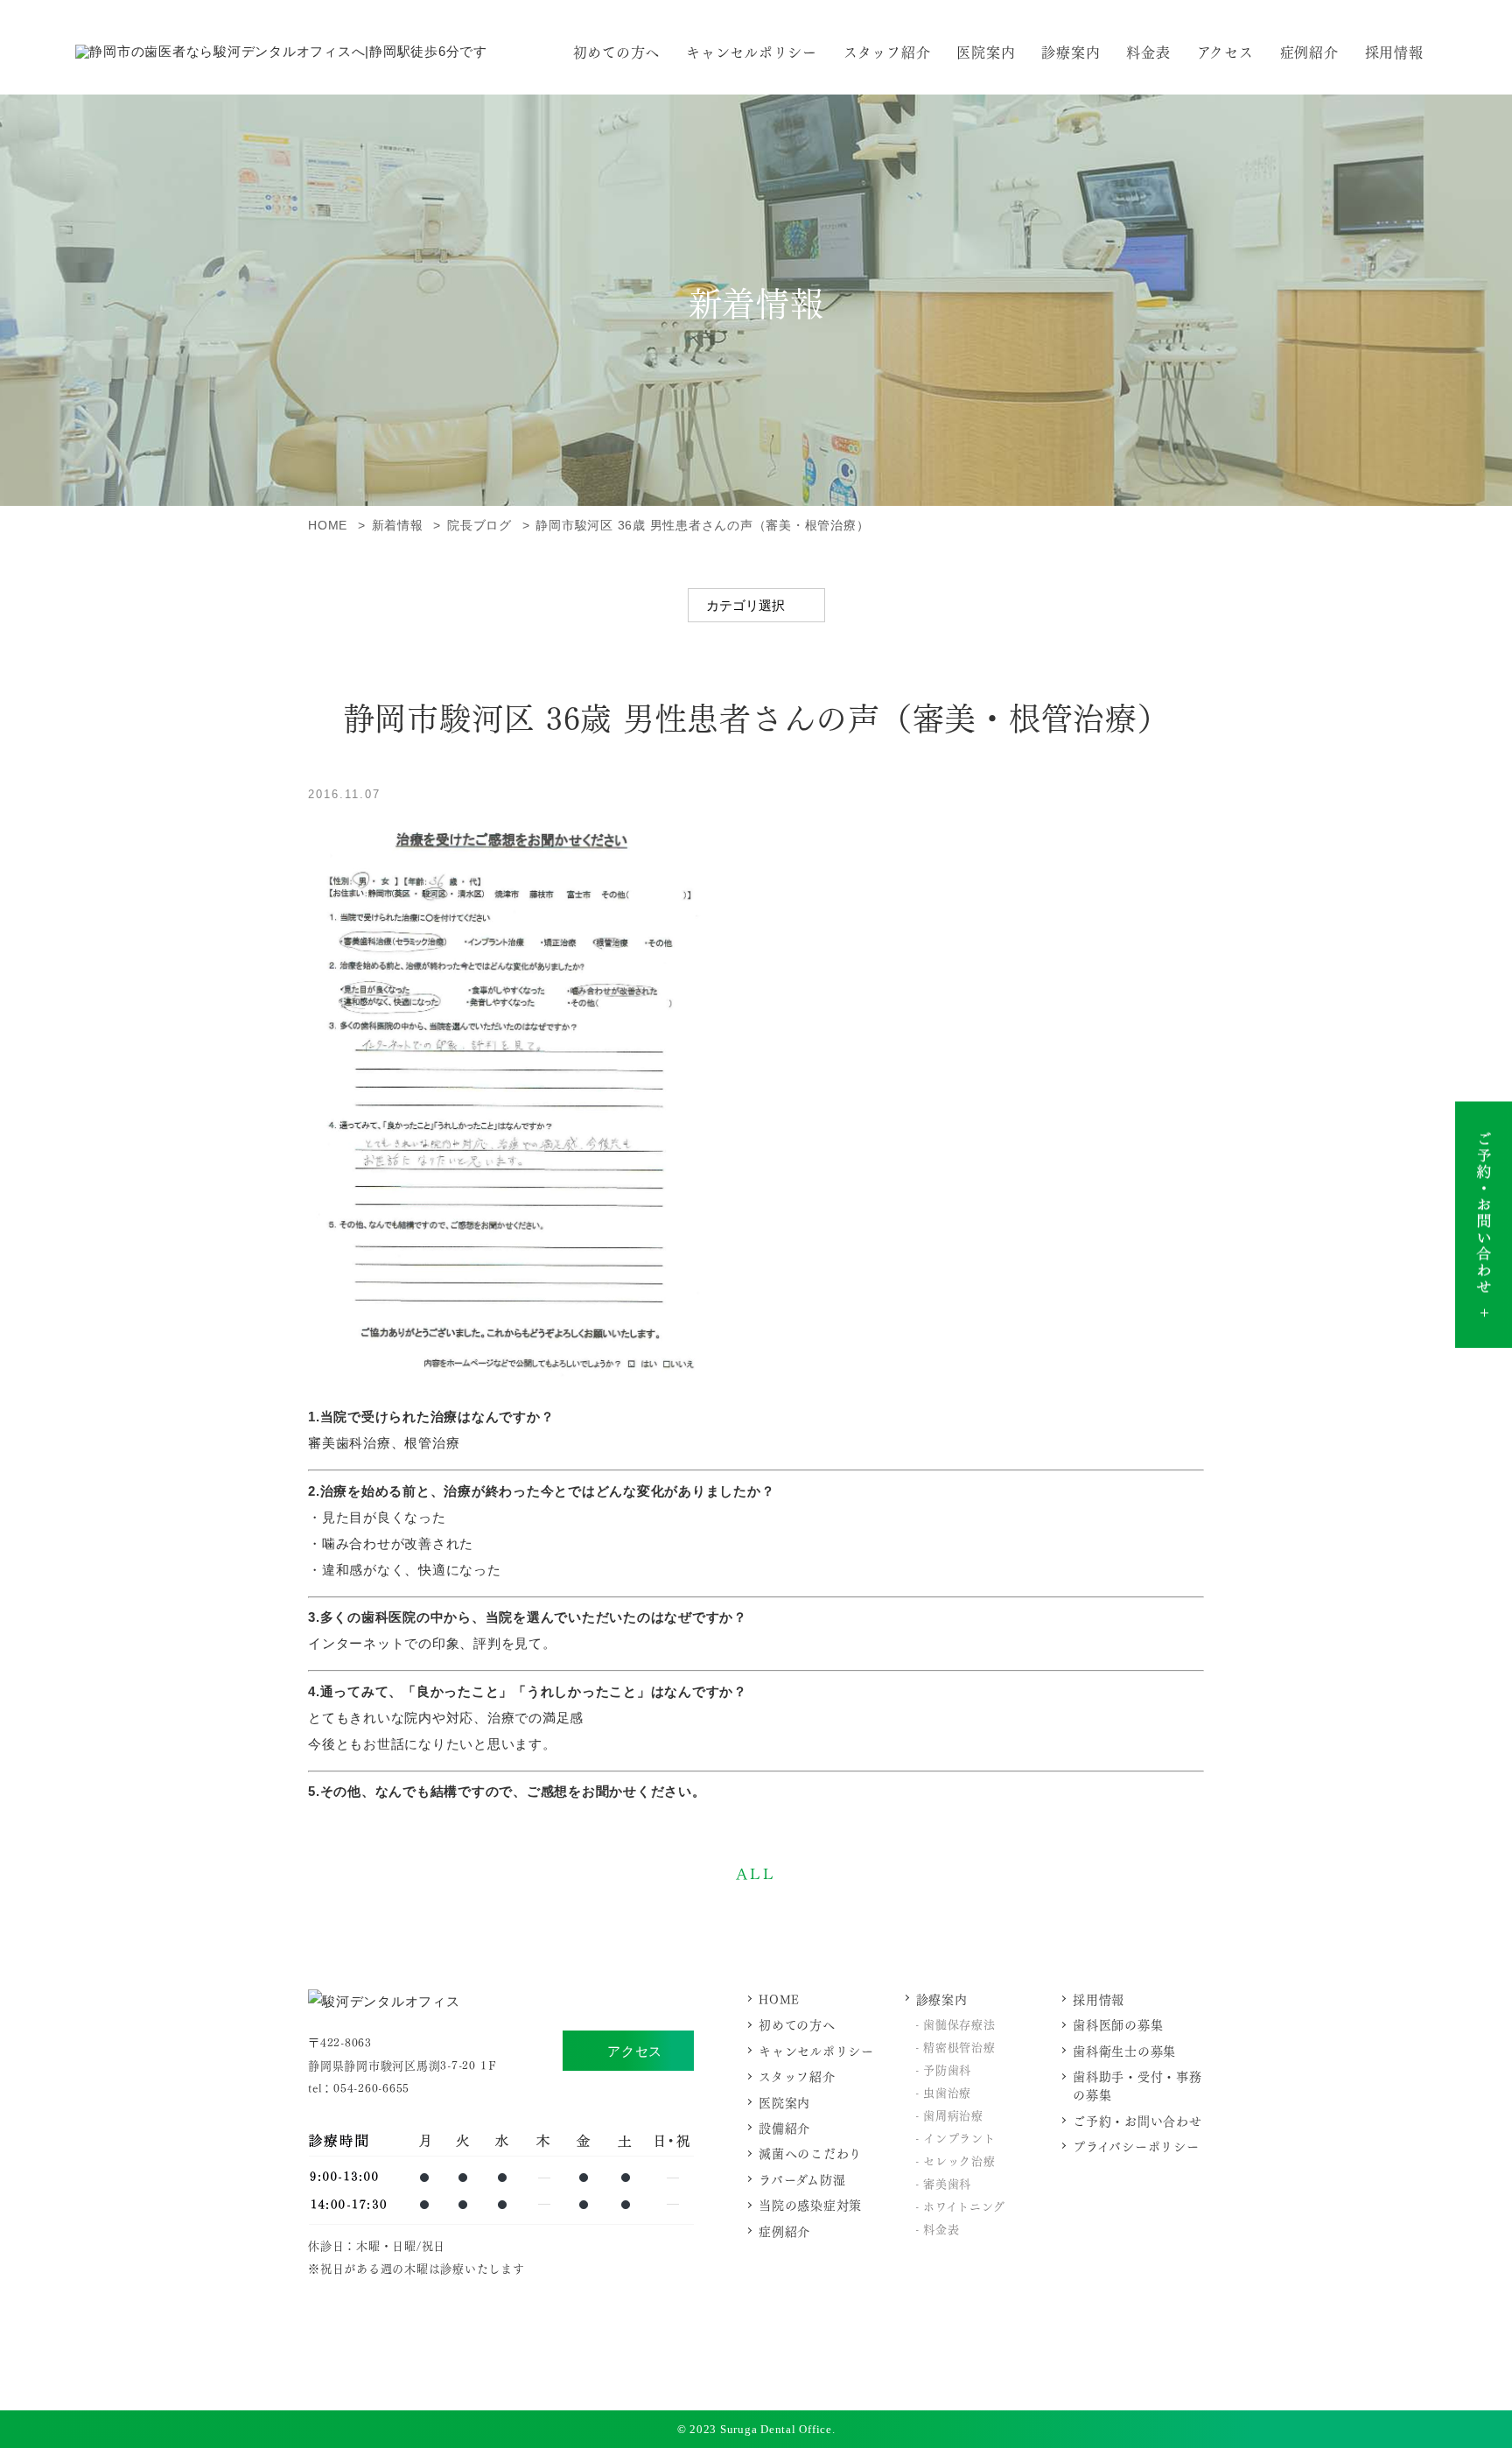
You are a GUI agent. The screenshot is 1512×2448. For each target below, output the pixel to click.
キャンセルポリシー (752, 51)
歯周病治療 (953, 2114)
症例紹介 (1309, 51)
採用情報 (1394, 51)
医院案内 (986, 51)
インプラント (959, 2137)
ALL (756, 1872)
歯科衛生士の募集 (1124, 2050)
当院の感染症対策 (810, 2204)
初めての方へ (617, 51)
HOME (779, 1999)
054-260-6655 (371, 2087)
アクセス (635, 2051)
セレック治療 (959, 2160)
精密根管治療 (959, 2046)
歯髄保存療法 (959, 2023)
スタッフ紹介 (887, 51)
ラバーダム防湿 (802, 2179)
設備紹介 (784, 2127)
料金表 (1148, 51)
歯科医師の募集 (1118, 2024)
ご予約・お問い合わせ (1137, 2120)
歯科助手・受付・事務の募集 (1137, 2085)
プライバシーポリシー (1136, 2146)
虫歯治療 (947, 2091)
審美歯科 (947, 2182)
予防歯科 (947, 2069)
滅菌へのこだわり (810, 2153)
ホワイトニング (964, 2205)
